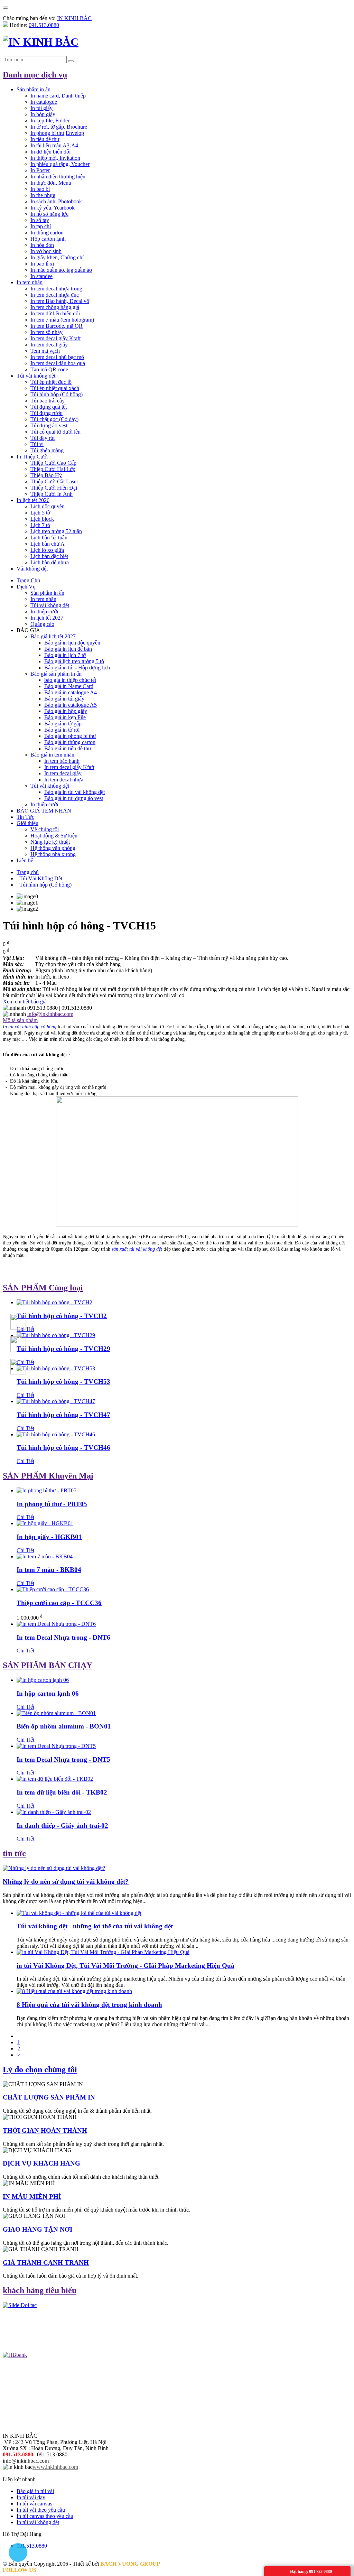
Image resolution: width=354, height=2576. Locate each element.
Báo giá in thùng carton (70, 742)
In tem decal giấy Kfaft (69, 767)
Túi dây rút (43, 438)
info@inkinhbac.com (50, 1014)
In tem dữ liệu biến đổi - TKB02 (62, 1792)
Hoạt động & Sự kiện (54, 836)
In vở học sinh (46, 251)
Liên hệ (25, 860)
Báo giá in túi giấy (64, 699)
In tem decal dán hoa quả (58, 363)
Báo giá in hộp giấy (66, 711)
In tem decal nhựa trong (56, 289)
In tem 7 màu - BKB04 (49, 1570)
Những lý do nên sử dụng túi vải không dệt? (66, 1882)
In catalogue (44, 102)
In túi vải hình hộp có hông (30, 1027)
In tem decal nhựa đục (55, 295)
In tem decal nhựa (64, 780)
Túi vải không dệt (36, 376)
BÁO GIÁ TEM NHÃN (44, 811)
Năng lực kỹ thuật (50, 842)
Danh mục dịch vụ (35, 75)
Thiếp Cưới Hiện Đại (54, 488)
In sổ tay (40, 220)
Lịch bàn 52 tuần (49, 538)
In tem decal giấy (49, 345)
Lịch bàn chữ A (48, 544)
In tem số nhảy (46, 332)
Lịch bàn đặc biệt (49, 556)
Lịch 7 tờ (40, 525)
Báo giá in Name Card (69, 686)
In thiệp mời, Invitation (55, 158)
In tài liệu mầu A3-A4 (54, 145)
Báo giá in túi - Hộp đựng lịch (77, 668)
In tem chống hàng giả (55, 307)
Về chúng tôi (45, 829)
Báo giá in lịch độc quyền (72, 643)
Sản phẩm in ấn (34, 89)
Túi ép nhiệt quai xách (55, 388)
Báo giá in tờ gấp (63, 724)
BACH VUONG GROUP (130, 2564)
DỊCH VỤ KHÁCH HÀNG (41, 2163)
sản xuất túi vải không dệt (137, 1249)
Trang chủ (28, 872)
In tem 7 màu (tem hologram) (62, 320)
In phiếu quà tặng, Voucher (60, 164)
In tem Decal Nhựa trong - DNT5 (63, 1759)
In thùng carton (47, 233)
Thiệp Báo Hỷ (46, 475)
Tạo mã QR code (49, 369)
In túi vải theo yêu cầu (41, 2510)
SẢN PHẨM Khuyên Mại (48, 1476)
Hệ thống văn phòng (53, 848)
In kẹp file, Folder (50, 121)
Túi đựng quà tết (49, 407)
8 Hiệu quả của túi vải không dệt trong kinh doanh (89, 2005)
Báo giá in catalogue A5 (71, 705)
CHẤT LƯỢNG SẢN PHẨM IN (49, 2097)
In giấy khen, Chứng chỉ (57, 257)
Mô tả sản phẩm (20, 1020)
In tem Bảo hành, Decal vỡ (60, 301)
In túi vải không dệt (38, 2522)
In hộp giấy (43, 114)
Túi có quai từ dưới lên (55, 432)
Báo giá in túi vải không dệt (74, 792)
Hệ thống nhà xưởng (53, 854)
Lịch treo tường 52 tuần (56, 531)
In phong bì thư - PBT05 (52, 1504)
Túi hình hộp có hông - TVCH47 (63, 1415)
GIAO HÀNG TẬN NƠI (38, 2229)
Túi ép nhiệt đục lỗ (51, 382)
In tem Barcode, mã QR (57, 326)
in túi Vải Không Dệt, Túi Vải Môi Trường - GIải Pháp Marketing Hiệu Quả (125, 1966)
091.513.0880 (44, 25)
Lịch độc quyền (48, 506)
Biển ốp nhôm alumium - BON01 (64, 1726)
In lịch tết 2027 (47, 618)
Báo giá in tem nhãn (52, 755)
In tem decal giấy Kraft (55, 338)
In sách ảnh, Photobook (56, 201)
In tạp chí (41, 226)
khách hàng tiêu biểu (40, 2290)
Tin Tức (25, 817)
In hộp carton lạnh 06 (48, 1693)
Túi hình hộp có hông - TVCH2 (62, 1316)
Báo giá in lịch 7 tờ (65, 655)
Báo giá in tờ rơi (62, 730)
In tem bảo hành (62, 761)
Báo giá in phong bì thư (70, 736)
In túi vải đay (31, 2497)
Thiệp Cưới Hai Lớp (53, 469)
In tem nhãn (30, 282)
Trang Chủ (28, 580)
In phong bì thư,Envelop (57, 133)
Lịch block (42, 519)
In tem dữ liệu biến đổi (55, 313)
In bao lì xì (42, 264)
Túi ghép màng (47, 450)
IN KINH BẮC (74, 18)
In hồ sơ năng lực (49, 214)
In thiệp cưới (44, 611)
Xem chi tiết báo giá (25, 1002)
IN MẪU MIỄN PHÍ (32, 2197)
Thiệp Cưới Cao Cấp (53, 463)
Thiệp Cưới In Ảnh (52, 494)
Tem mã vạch (45, 351)
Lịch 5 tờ (40, 513)
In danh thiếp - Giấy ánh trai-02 (62, 1826)
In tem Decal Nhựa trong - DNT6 (63, 1637)
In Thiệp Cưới (32, 457)
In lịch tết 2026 (33, 500)
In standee (41, 276)
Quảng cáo (42, 624)
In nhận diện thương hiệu (58, 177)
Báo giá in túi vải (35, 2491)
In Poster (40, 170)
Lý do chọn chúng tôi (40, 2069)
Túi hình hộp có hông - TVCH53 (63, 1382)
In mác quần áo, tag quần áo (61, 270)
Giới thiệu (27, 823)
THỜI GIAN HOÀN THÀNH (45, 2130)
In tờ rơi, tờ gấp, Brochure (59, 127)
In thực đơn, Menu (51, 183)
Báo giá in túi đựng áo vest (74, 798)
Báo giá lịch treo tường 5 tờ (74, 661)
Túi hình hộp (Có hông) (57, 394)
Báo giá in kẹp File (65, 717)
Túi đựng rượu (46, 413)
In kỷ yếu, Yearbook (53, 208)
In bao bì (40, 189)
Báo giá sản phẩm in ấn (56, 674)
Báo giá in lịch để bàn (68, 649)
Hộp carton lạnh (48, 239)
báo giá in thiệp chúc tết (70, 680)
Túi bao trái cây (48, 401)
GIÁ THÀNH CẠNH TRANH (46, 2263)
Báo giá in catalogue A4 (71, 692)
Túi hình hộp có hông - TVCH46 (63, 1448)
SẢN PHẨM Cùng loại (43, 1288)
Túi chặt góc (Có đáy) (54, 419)
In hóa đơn (42, 245)
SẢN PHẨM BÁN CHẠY (48, 1665)
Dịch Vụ (26, 587)
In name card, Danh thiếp (58, 96)
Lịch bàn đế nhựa (50, 562)
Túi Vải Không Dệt (40, 878)
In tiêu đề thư (45, 139)
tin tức (14, 1853)
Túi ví (37, 444)
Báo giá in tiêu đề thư (68, 748)
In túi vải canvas (34, 2504)
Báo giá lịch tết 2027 (53, 636)
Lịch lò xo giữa (47, 550)
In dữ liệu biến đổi (50, 152)
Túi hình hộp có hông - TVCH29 (63, 1349)
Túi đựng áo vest (49, 425)
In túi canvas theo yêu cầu (45, 2516)
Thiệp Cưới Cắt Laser (54, 481)
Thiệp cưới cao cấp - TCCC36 (59, 1603)
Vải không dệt (32, 569)
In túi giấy (41, 108)
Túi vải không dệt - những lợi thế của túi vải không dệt (95, 1926)
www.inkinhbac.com (55, 2467)
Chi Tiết (25, 1395)
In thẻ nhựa (43, 195)
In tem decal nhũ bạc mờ (57, 357)
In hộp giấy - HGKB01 (49, 1537)
